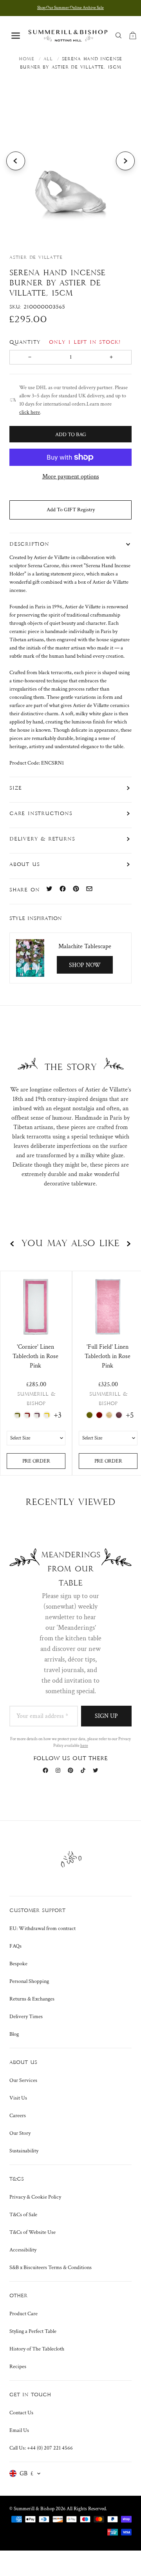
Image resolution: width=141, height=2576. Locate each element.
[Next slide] (125, 161)
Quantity (65, 342)
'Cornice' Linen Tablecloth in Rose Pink (35, 1356)
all (48, 59)
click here (30, 412)
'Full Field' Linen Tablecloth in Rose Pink (108, 1356)
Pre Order (36, 1461)
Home (27, 59)
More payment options (71, 477)
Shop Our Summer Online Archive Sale (70, 8)
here (84, 1746)
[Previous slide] (16, 161)
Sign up (106, 1716)
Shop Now (85, 965)
